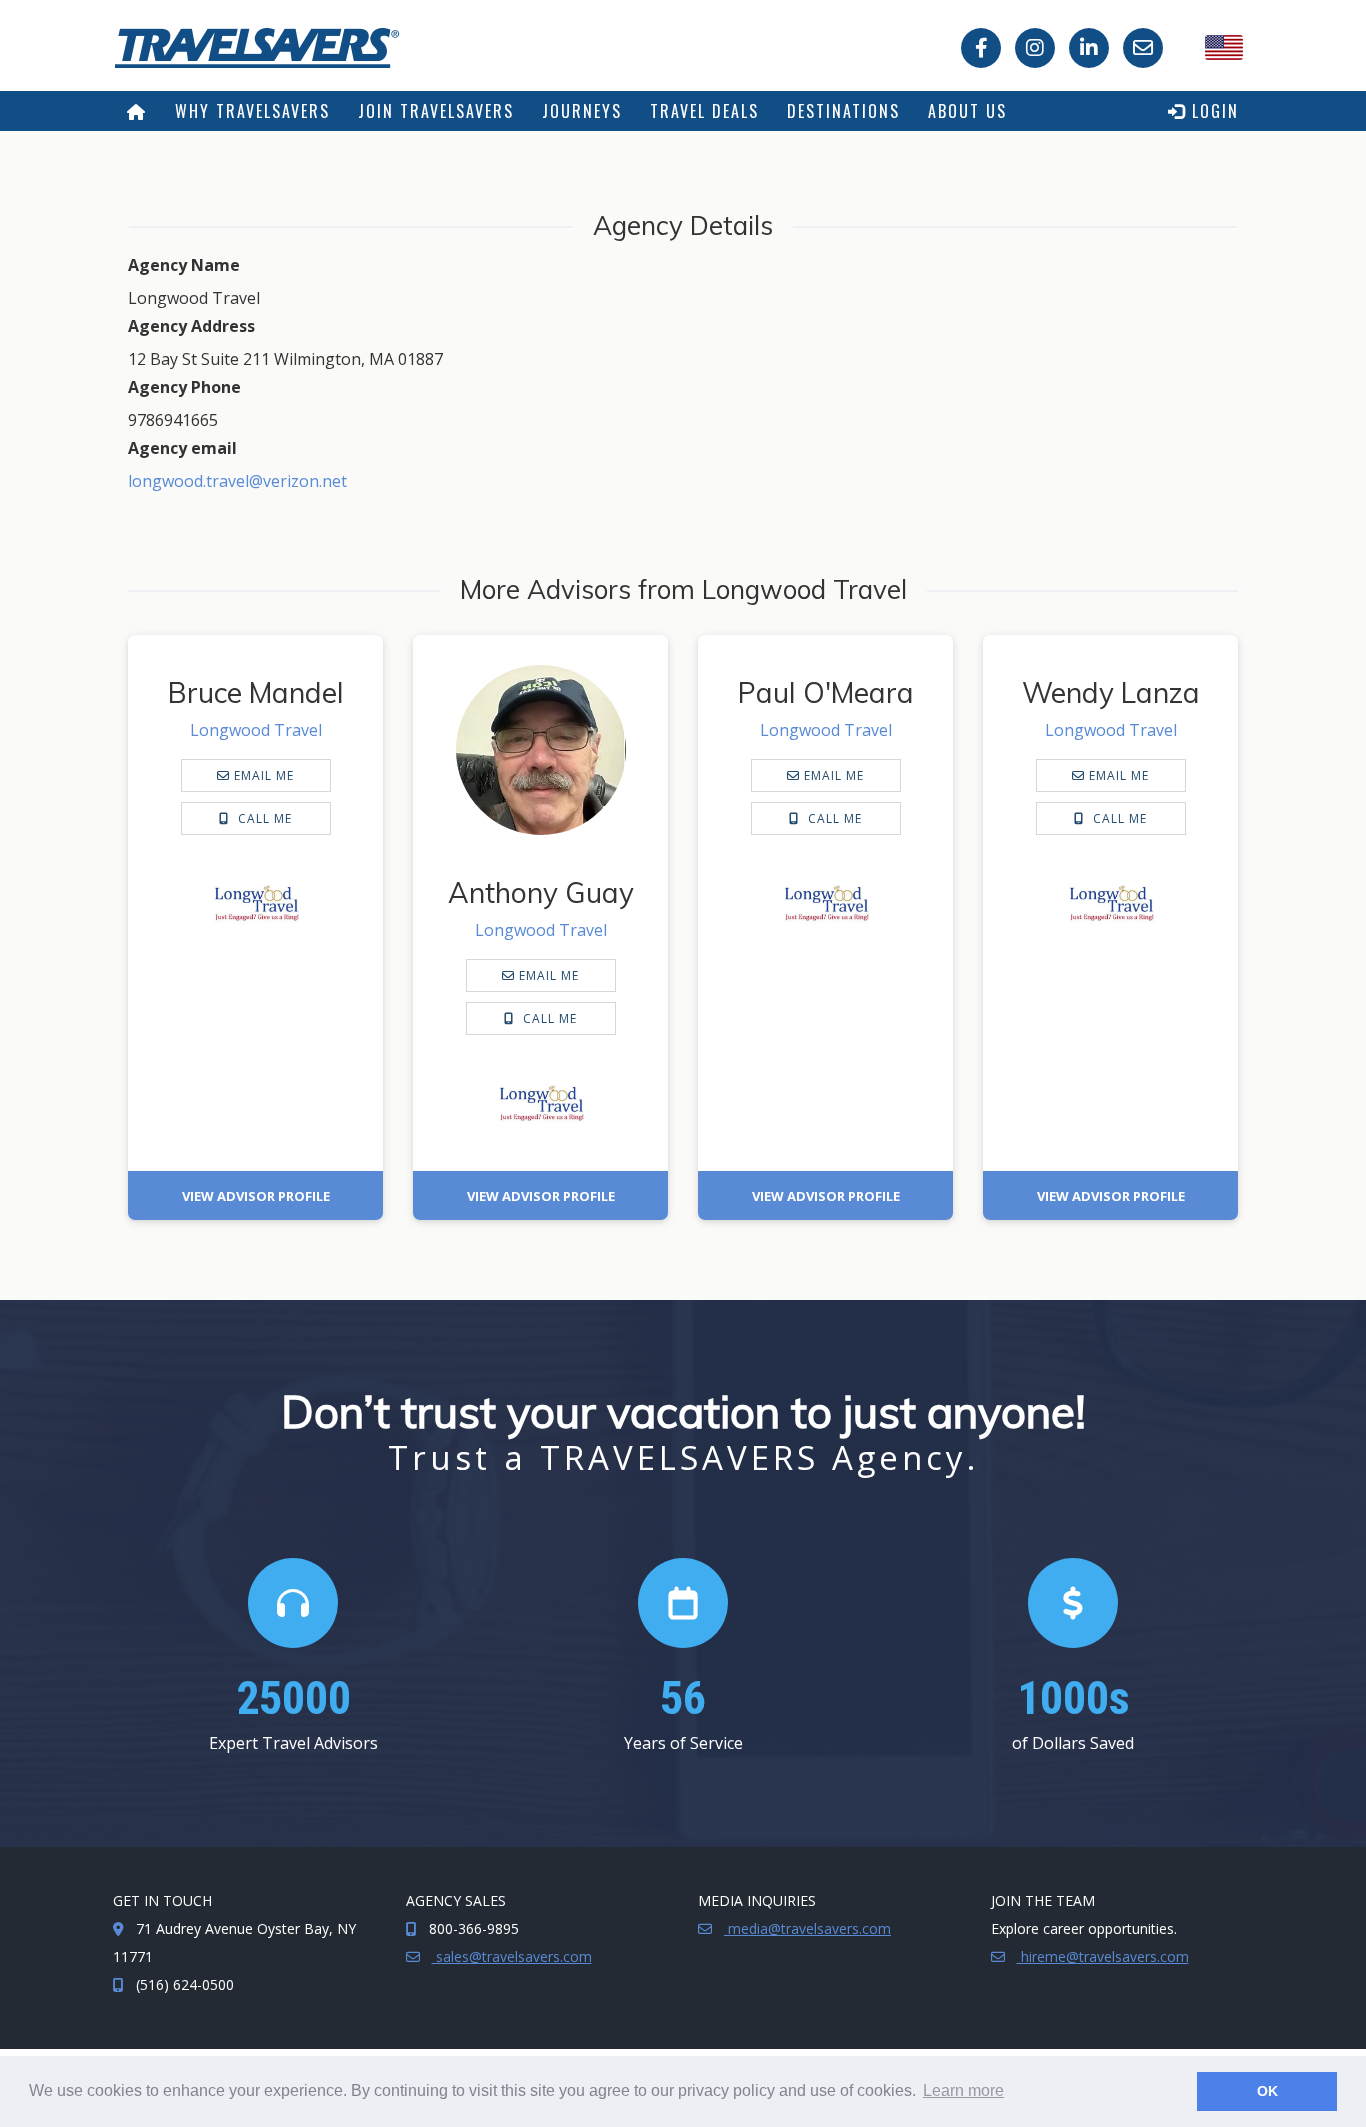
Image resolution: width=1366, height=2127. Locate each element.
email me (262, 775)
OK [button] (1267, 2091)
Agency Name (184, 265)
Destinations (843, 111)
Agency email (182, 448)
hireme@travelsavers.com (1103, 1956)
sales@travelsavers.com (512, 1956)
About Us (967, 111)
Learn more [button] (963, 2090)
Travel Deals (704, 111)
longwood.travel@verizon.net (237, 481)
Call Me (263, 818)
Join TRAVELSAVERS (436, 111)
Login (1212, 111)
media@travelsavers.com (807, 1928)
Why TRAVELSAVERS (252, 111)
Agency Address (191, 326)
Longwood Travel (256, 730)
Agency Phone (184, 387)
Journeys (582, 111)
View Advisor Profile (256, 1196)
